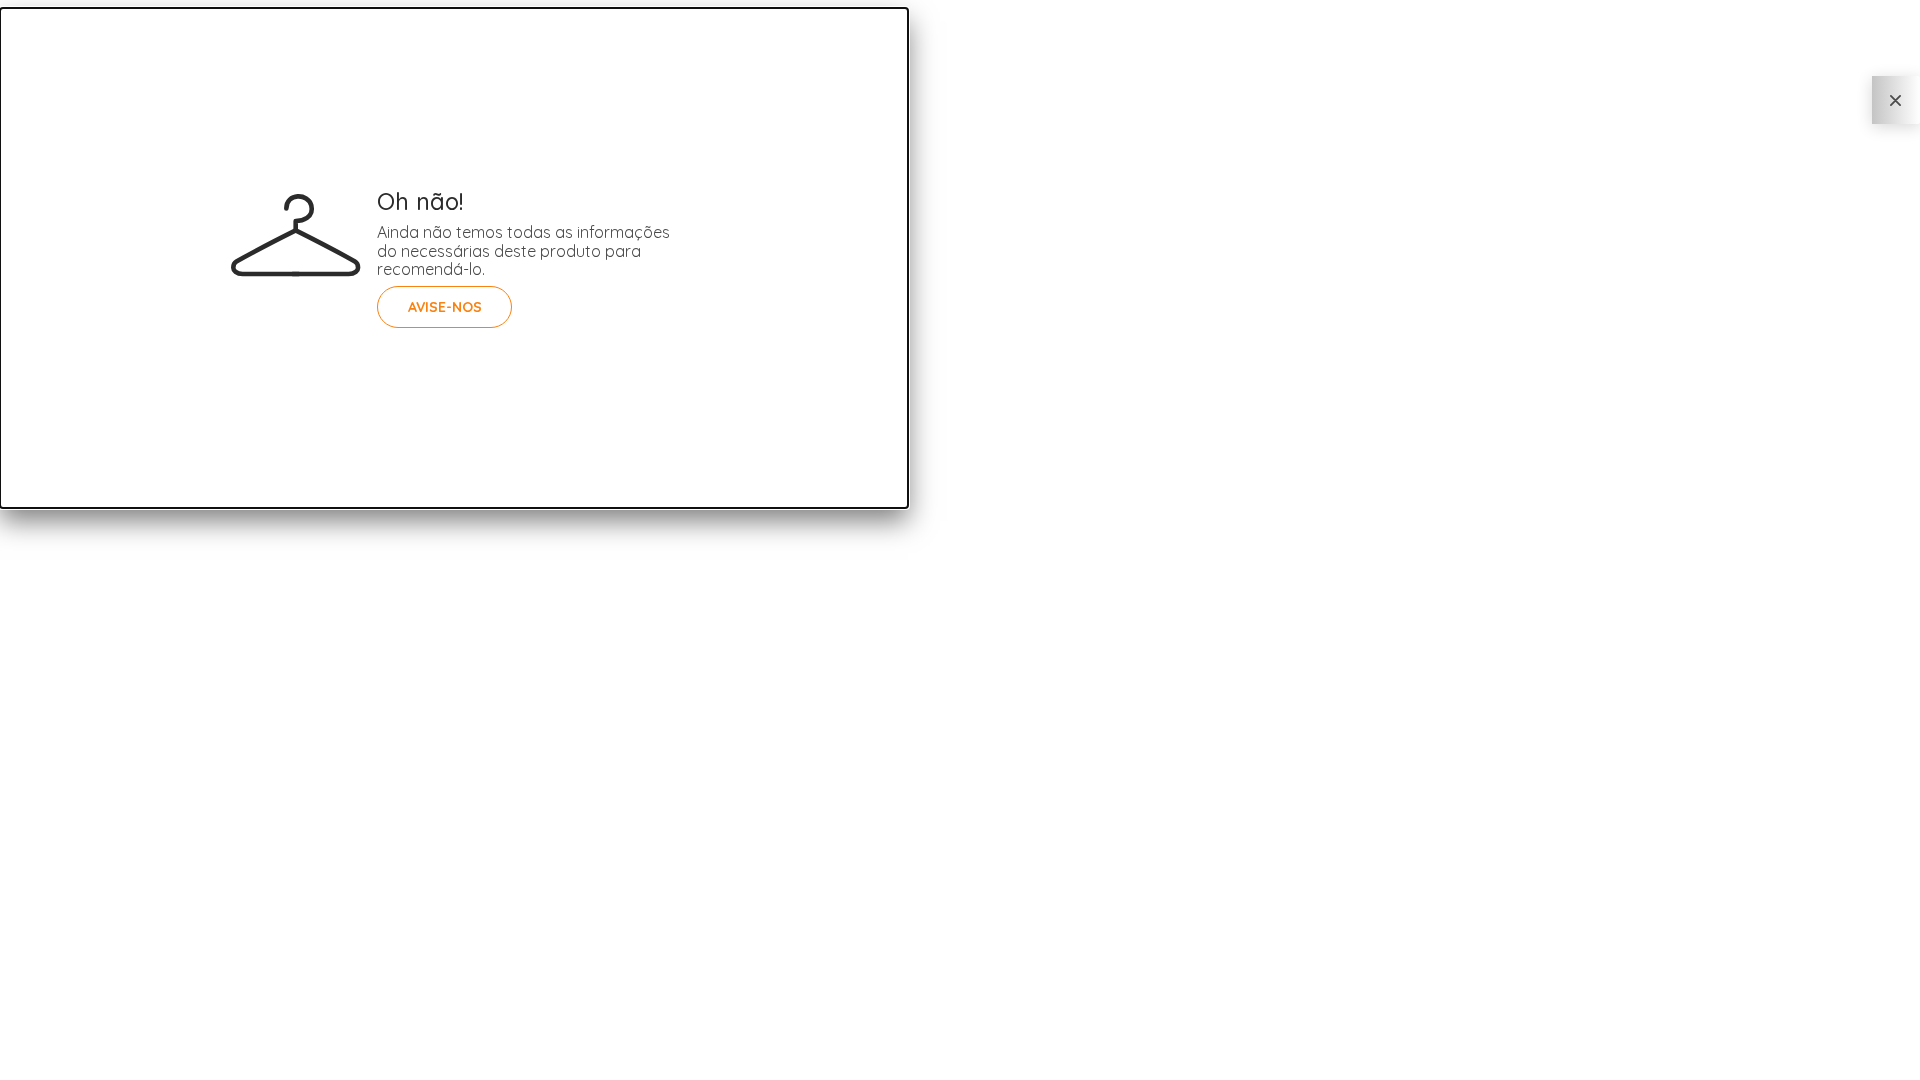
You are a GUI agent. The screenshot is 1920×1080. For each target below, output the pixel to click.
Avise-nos (445, 307)
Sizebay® (107, 1064)
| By (96, 1064)
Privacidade (27, 1064)
